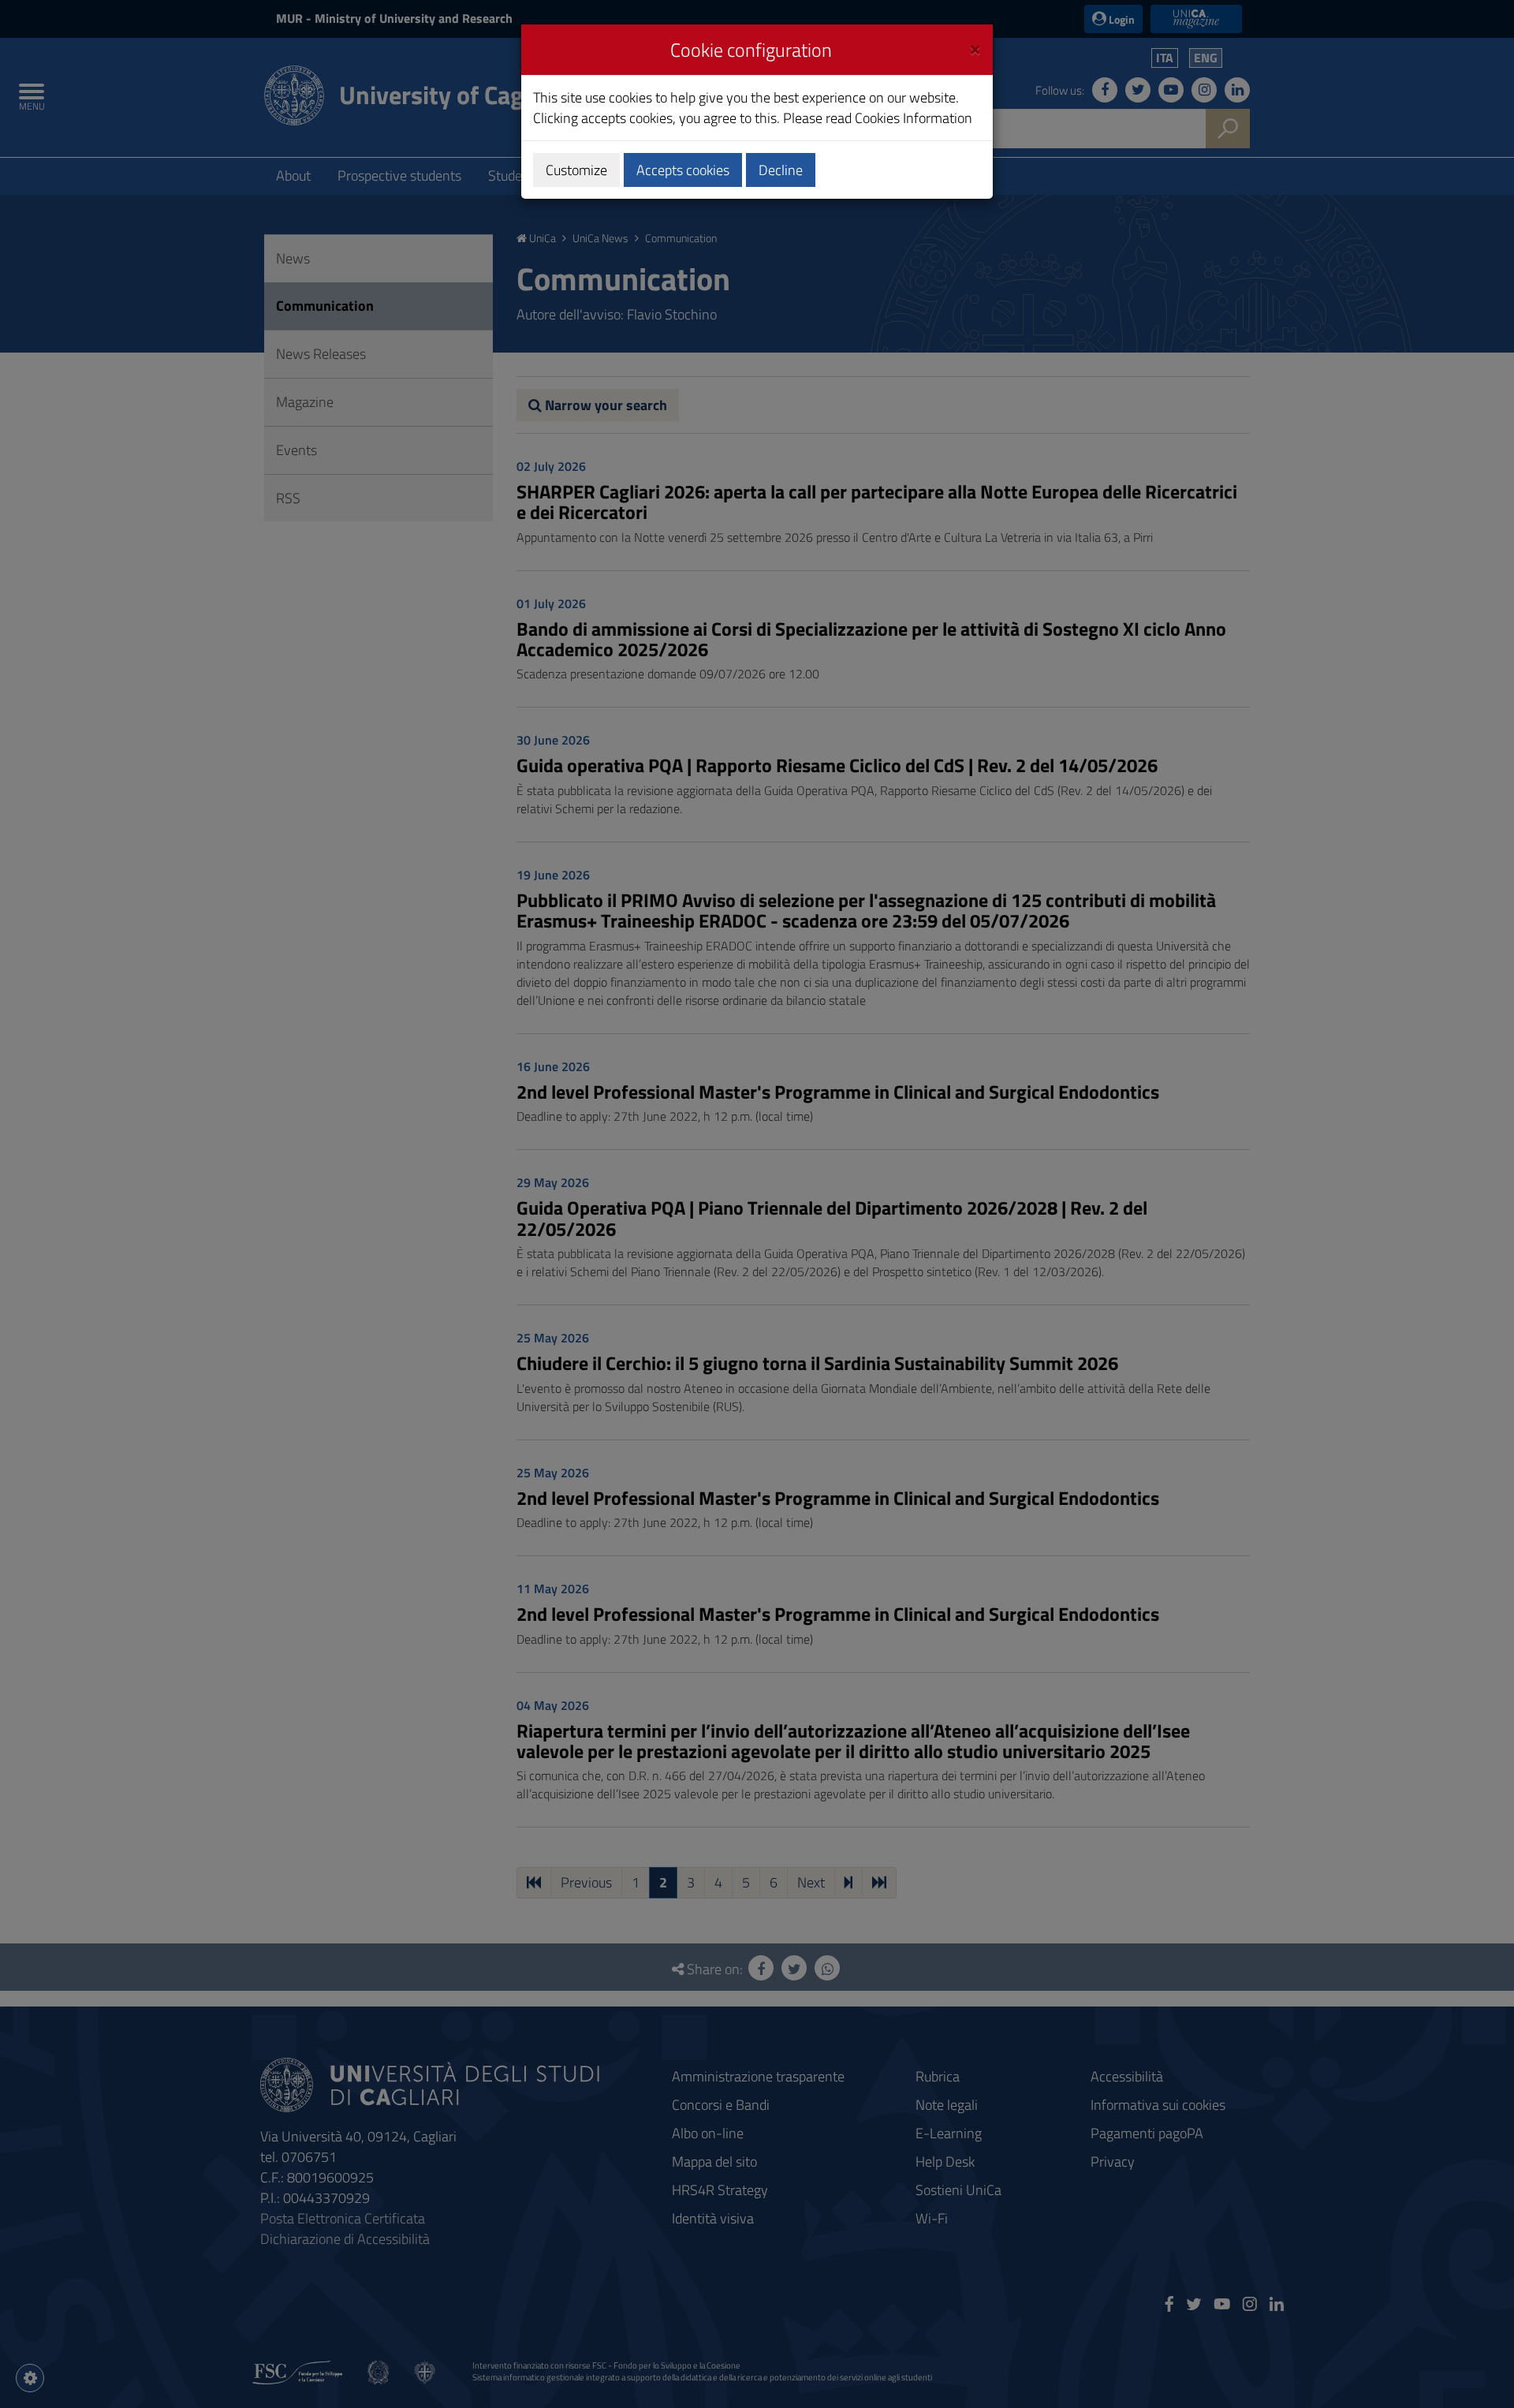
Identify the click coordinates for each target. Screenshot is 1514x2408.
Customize (576, 170)
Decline (781, 170)
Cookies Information (914, 118)
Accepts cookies (683, 170)
